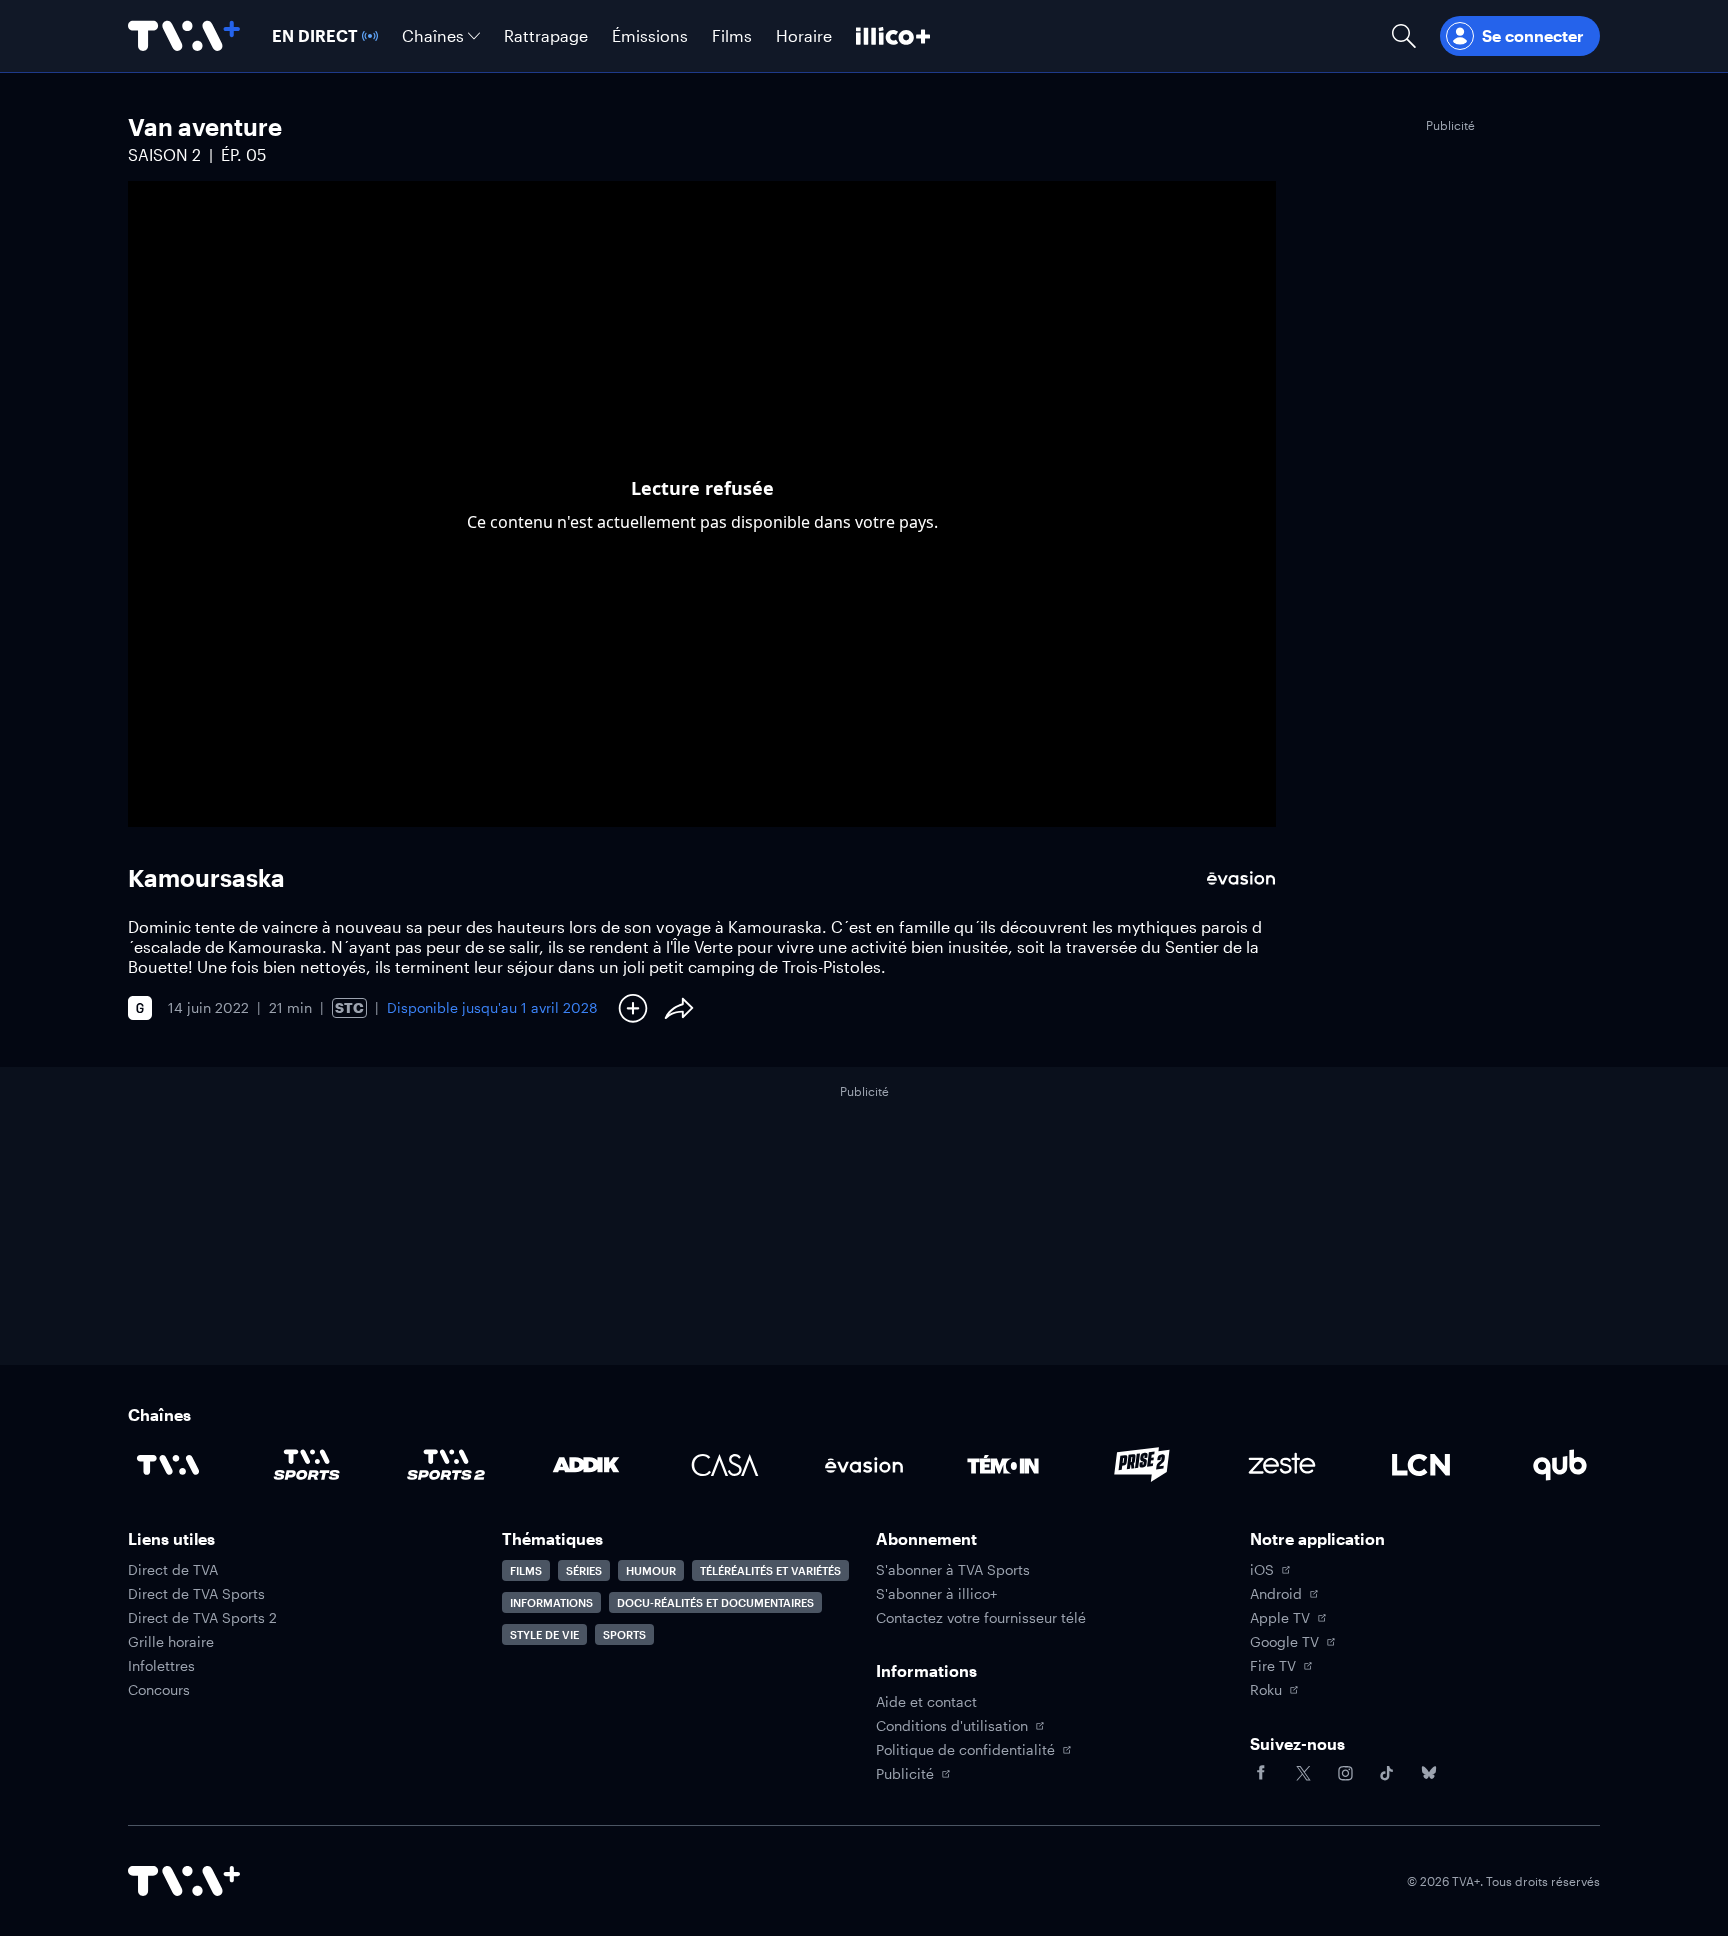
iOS (1262, 1570)
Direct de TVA (173, 1570)
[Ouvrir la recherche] (1404, 36)
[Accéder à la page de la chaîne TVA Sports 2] (446, 1465)
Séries (584, 1570)
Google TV (1284, 1642)
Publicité (905, 1774)
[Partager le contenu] (679, 1008)
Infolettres (161, 1666)
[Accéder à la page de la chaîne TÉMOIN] (1003, 1465)
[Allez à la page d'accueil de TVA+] (184, 36)
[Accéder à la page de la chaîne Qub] (1560, 1465)
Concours (159, 1690)
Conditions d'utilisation (952, 1726)
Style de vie (544, 1634)
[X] (1303, 1773)
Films (526, 1570)
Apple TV (1280, 1618)
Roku (1266, 1690)
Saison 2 (164, 154)
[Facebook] (1261, 1773)
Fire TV (1273, 1666)
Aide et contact (926, 1702)
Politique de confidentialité (965, 1750)
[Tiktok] (1387, 1773)
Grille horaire (171, 1642)
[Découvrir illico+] (893, 36)
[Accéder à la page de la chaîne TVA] (168, 1465)
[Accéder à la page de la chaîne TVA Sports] (307, 1465)
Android (1276, 1594)
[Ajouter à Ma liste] (633, 1008)
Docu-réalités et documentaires (715, 1602)
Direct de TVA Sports (196, 1594)
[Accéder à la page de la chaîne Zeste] (1282, 1465)
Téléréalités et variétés (770, 1570)
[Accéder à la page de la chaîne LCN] (1421, 1465)
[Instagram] (1345, 1773)
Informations (551, 1602)
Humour (651, 1570)
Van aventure (205, 126)
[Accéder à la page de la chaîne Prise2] (1142, 1465)
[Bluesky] (1429, 1773)
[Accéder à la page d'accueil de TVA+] (184, 1881)
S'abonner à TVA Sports (953, 1570)
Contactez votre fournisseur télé (981, 1618)
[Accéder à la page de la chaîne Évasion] (864, 1465)
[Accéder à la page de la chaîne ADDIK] (586, 1465)
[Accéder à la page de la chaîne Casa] (725, 1465)
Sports (624, 1634)
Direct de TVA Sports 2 (202, 1618)
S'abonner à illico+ (936, 1594)
